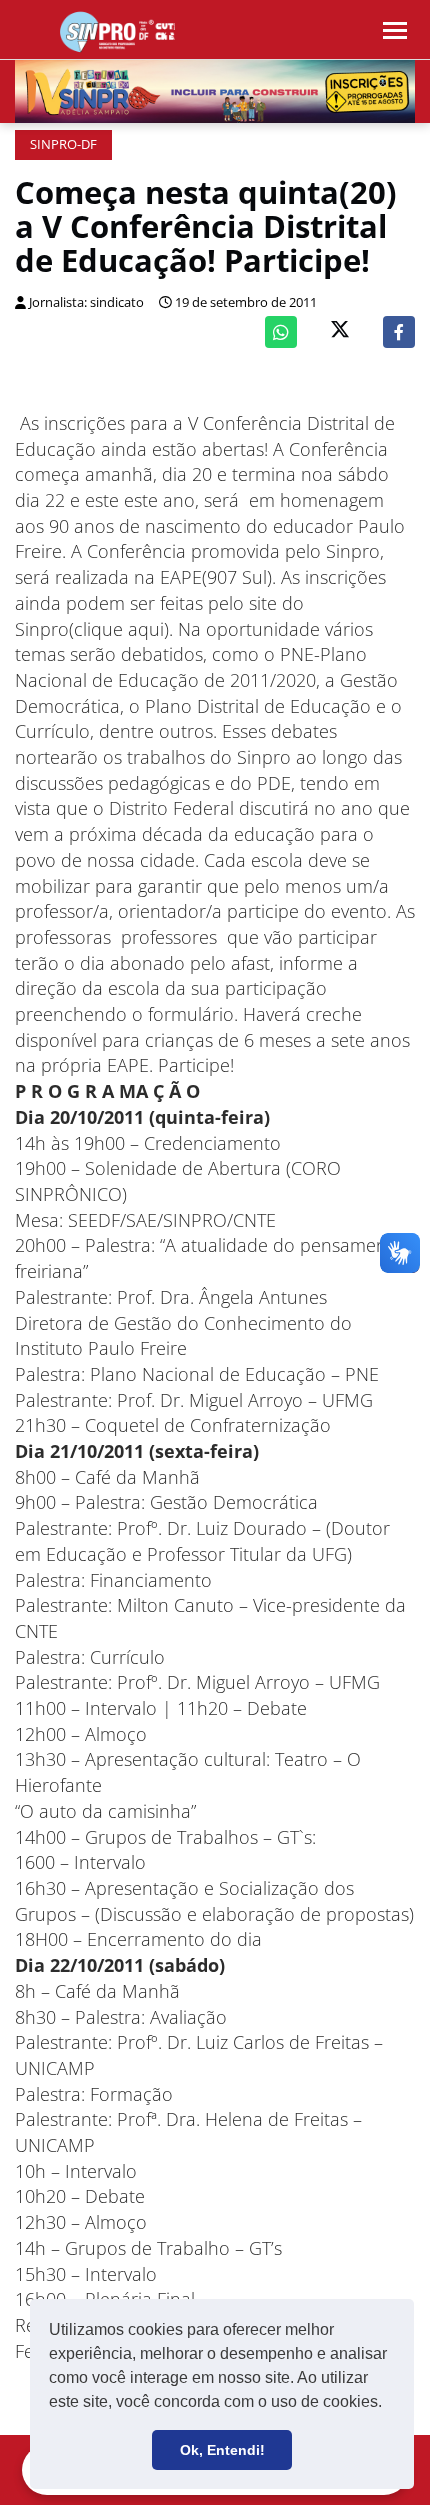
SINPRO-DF (63, 144)
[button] (389, 2404)
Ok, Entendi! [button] (222, 2450)
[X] (340, 331)
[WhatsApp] (281, 332)
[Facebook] (399, 332)
